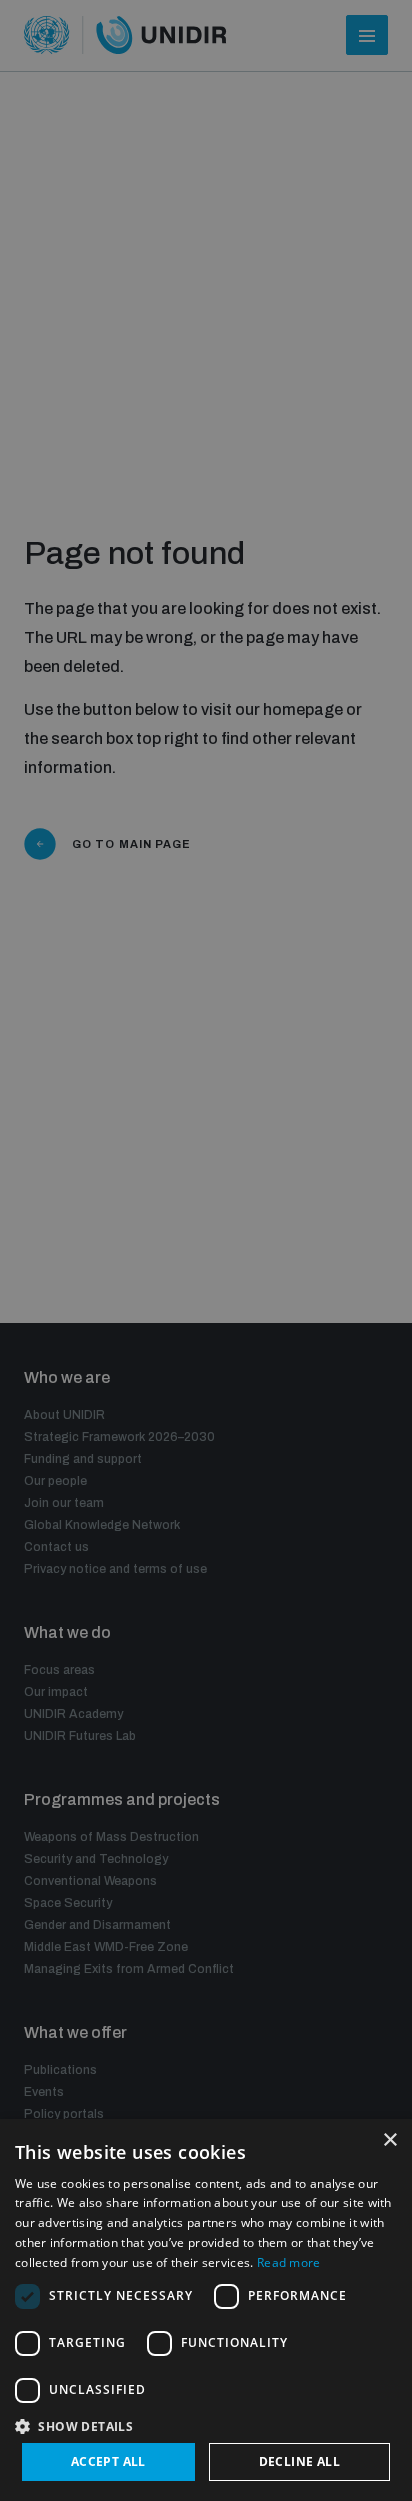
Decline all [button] (299, 2461)
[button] (206, 2424)
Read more (289, 2262)
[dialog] (206, 2310)
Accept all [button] (108, 2461)
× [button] (389, 2140)
